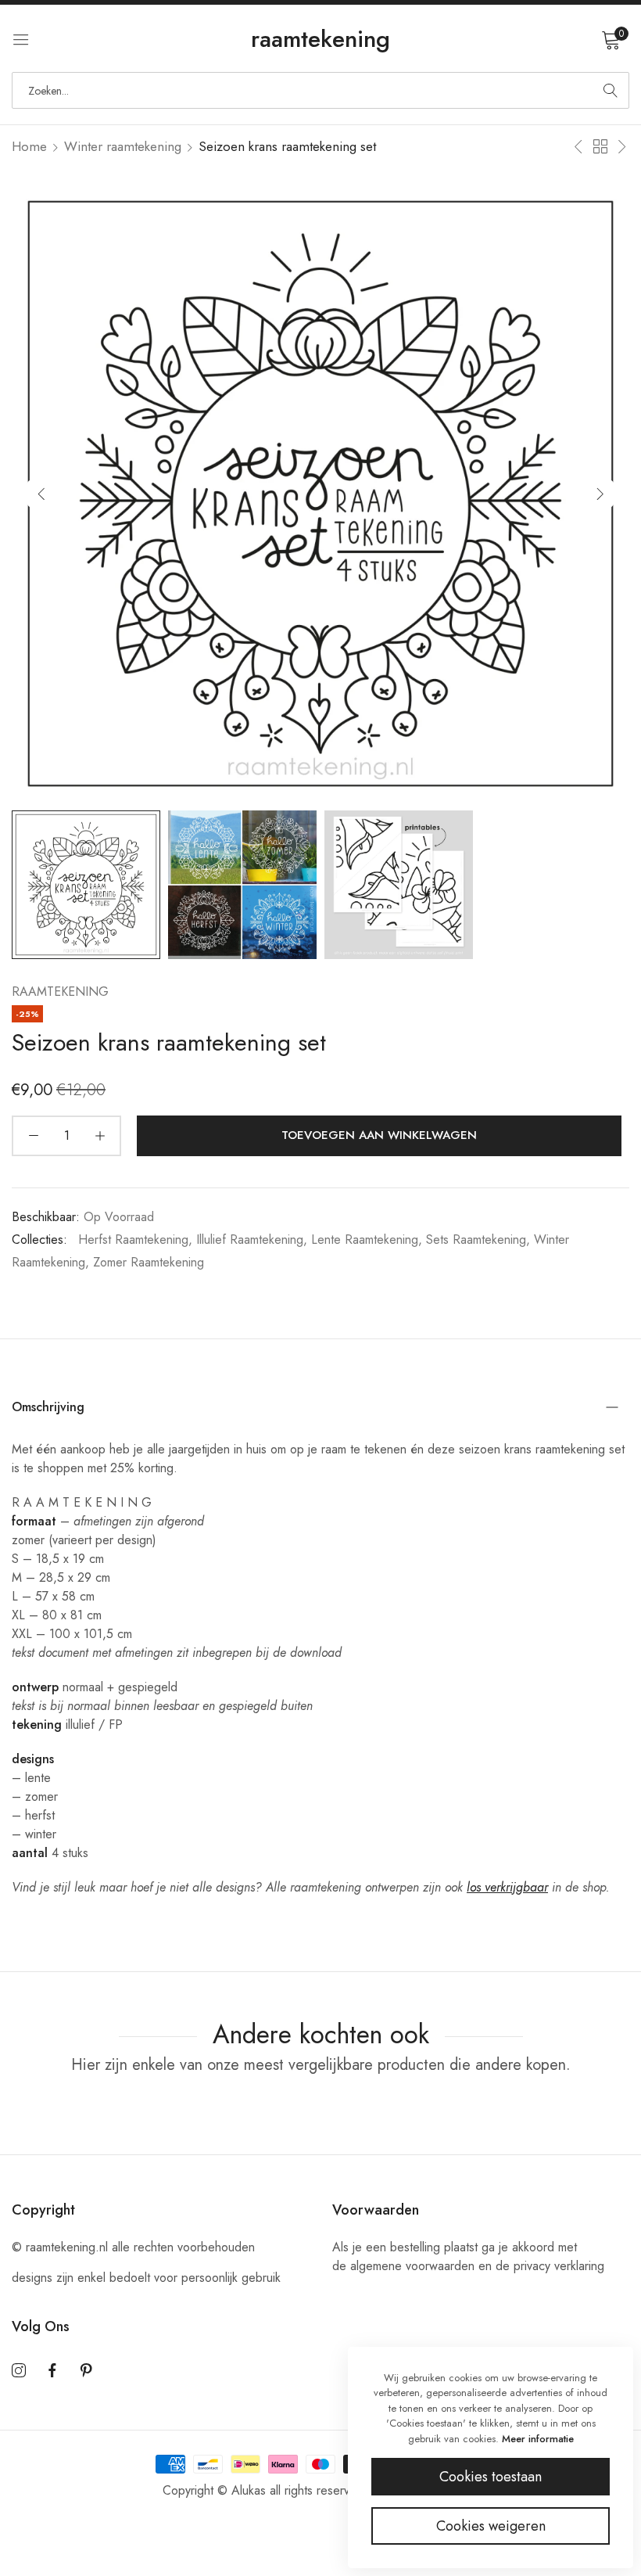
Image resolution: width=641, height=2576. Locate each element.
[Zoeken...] (611, 90)
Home (29, 146)
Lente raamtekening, (367, 1239)
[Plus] (100, 1136)
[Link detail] (19, 2371)
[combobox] (320, 90)
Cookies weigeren (491, 2526)
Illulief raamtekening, (252, 1239)
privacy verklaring (559, 2266)
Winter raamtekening (123, 146)
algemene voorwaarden (412, 2266)
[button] (600, 493)
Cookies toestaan (491, 2477)
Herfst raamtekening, (135, 1239)
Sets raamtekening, (478, 1239)
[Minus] (33, 1136)
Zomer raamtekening (149, 1262)
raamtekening (60, 992)
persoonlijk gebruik (231, 2278)
